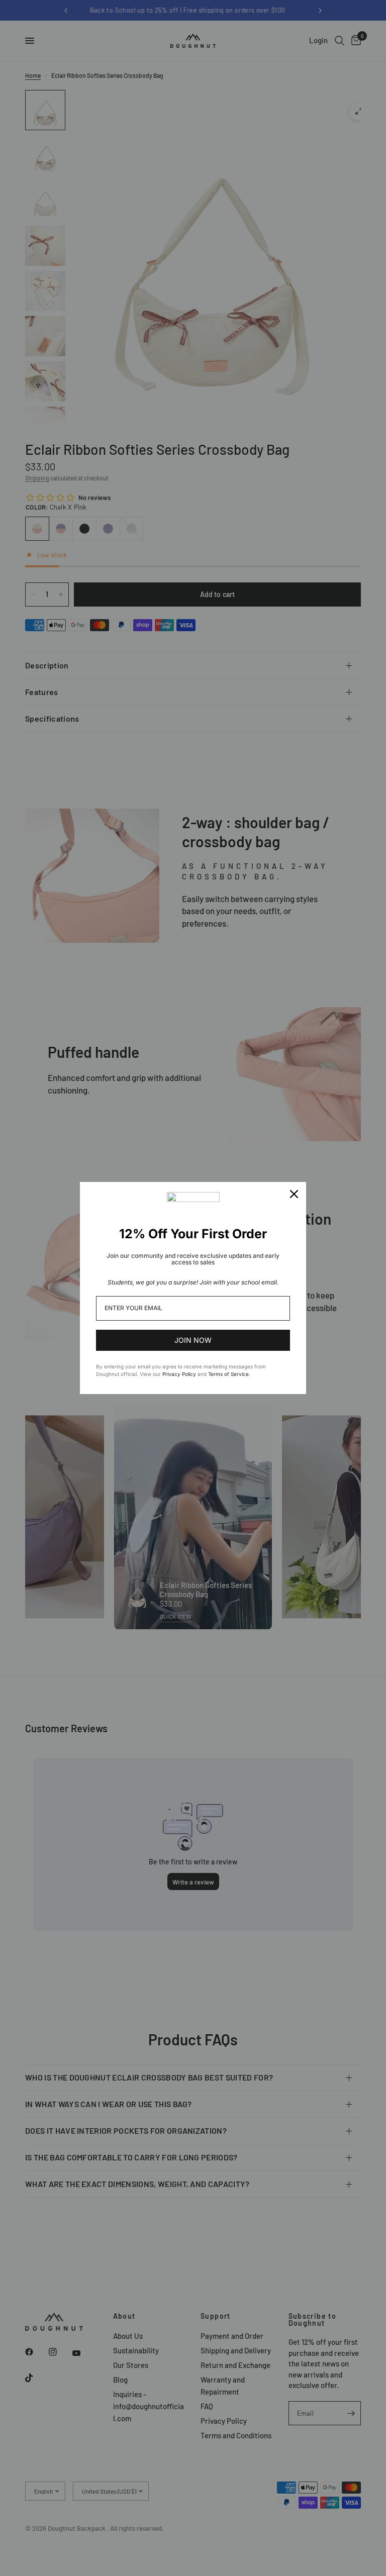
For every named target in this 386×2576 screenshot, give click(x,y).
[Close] (294, 1194)
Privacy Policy (179, 1374)
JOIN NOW (193, 1340)
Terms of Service (228, 1374)
